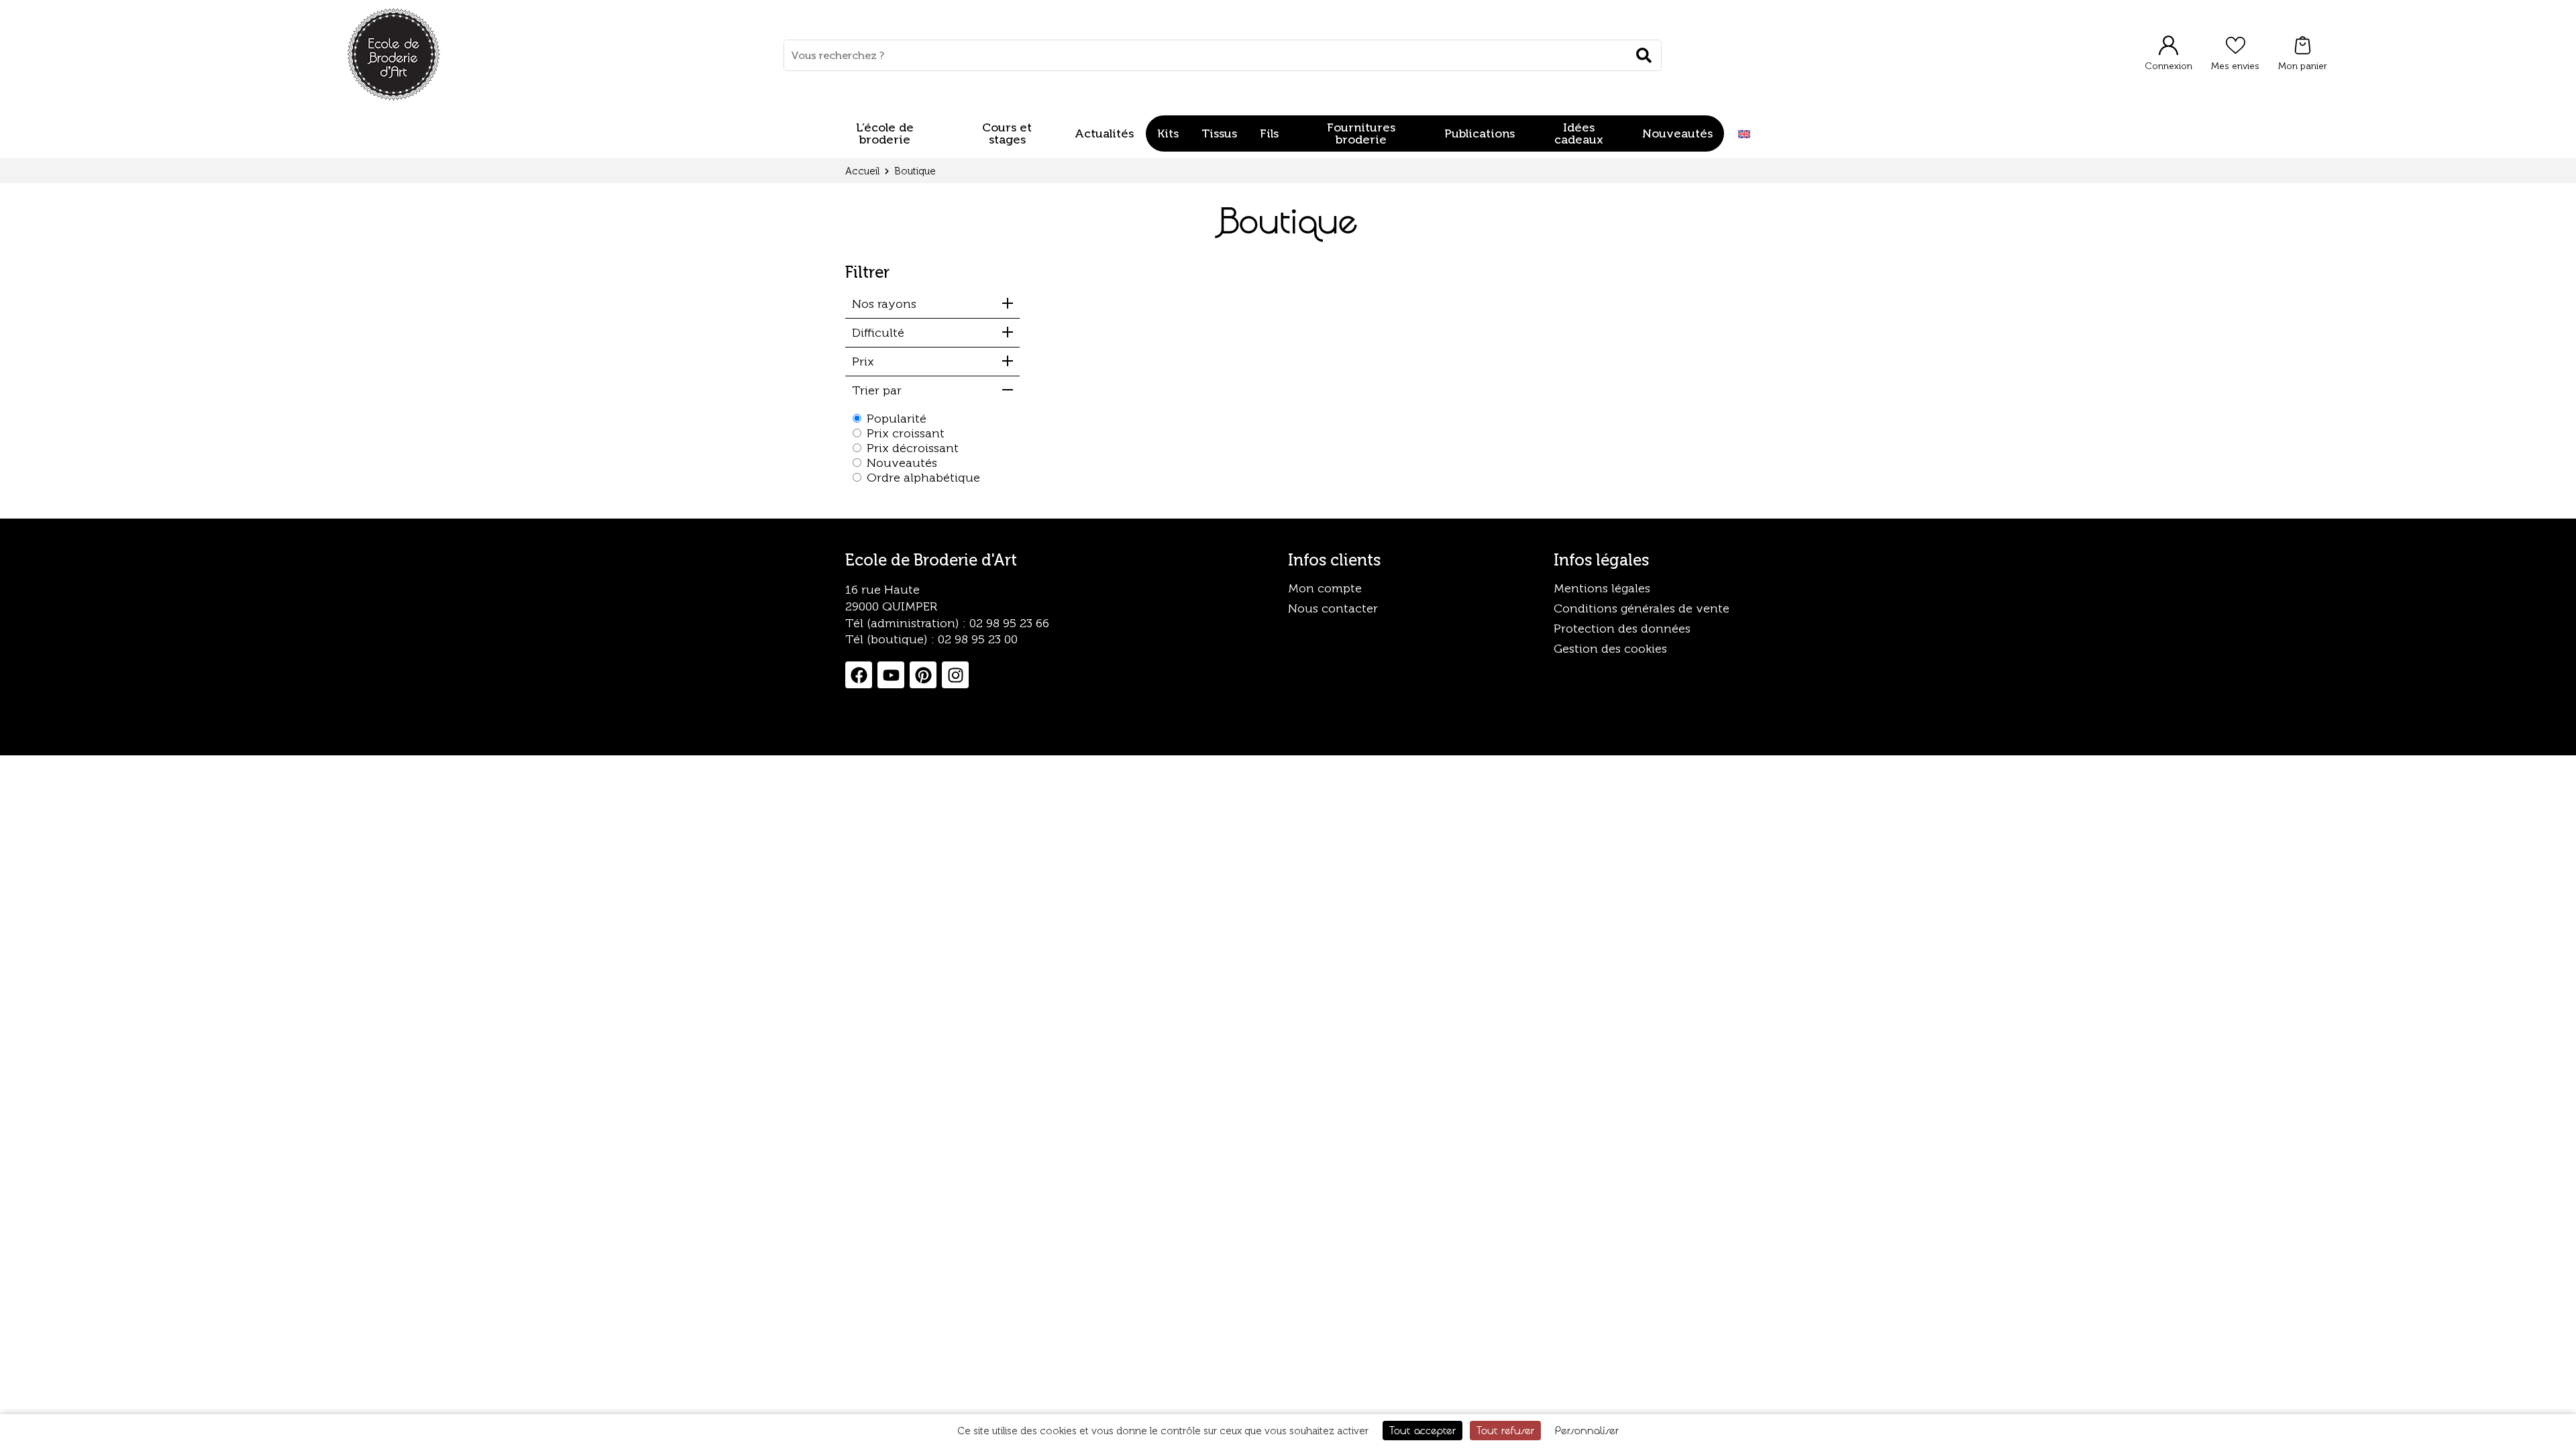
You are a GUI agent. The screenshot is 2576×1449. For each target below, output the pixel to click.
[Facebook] (859, 675)
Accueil (862, 171)
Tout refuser (1505, 1430)
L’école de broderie (885, 133)
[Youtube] (891, 675)
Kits (1168, 133)
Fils (1269, 133)
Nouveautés (1677, 133)
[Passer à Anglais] (1744, 134)
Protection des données (1622, 629)
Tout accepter (1423, 1430)
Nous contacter (1333, 608)
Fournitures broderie (1361, 133)
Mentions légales (1602, 588)
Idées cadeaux (1579, 133)
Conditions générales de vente (1642, 608)
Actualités (1104, 133)
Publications (1480, 133)
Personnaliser (1587, 1430)
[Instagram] (955, 675)
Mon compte (1325, 588)
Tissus (1219, 133)
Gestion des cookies (1610, 649)
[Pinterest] (923, 675)
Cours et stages (1007, 133)
